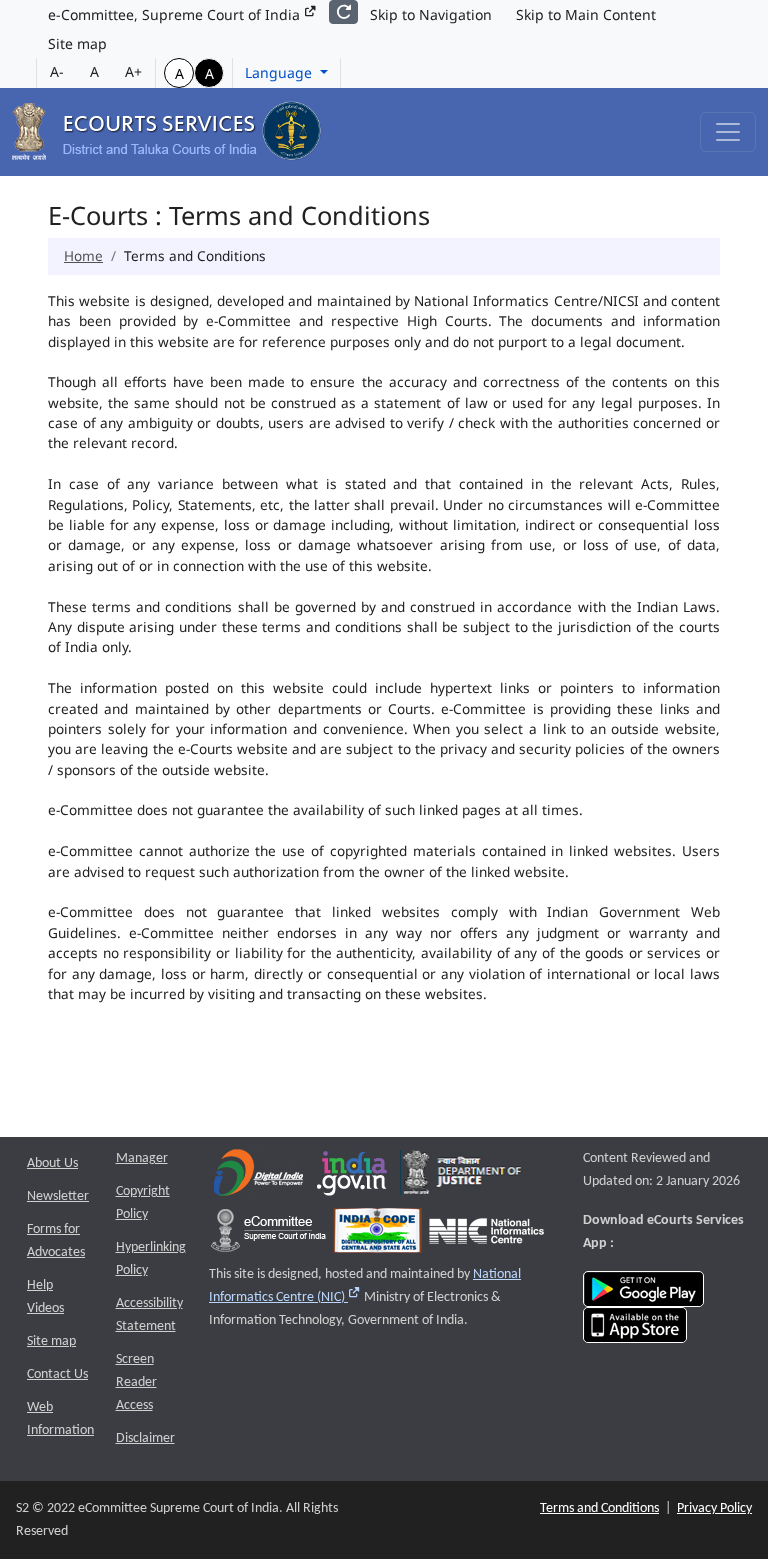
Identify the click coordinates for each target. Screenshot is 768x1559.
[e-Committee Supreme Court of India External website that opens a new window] (268, 1235)
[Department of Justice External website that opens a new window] (462, 1177)
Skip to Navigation (431, 14)
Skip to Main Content (586, 14)
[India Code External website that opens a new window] (377, 1235)
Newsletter (58, 1196)
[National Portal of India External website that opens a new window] (353, 1177)
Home (83, 255)
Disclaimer (145, 1438)
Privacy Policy (714, 1508)
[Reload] (343, 12)
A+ (133, 71)
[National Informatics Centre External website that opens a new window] (486, 1235)
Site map (77, 43)
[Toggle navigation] (728, 132)
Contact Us (57, 1374)
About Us (52, 1163)
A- (57, 71)
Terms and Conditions (599, 1508)
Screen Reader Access (136, 1382)
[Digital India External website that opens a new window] (258, 1177)
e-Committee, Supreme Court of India (176, 14)
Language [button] (280, 72)
